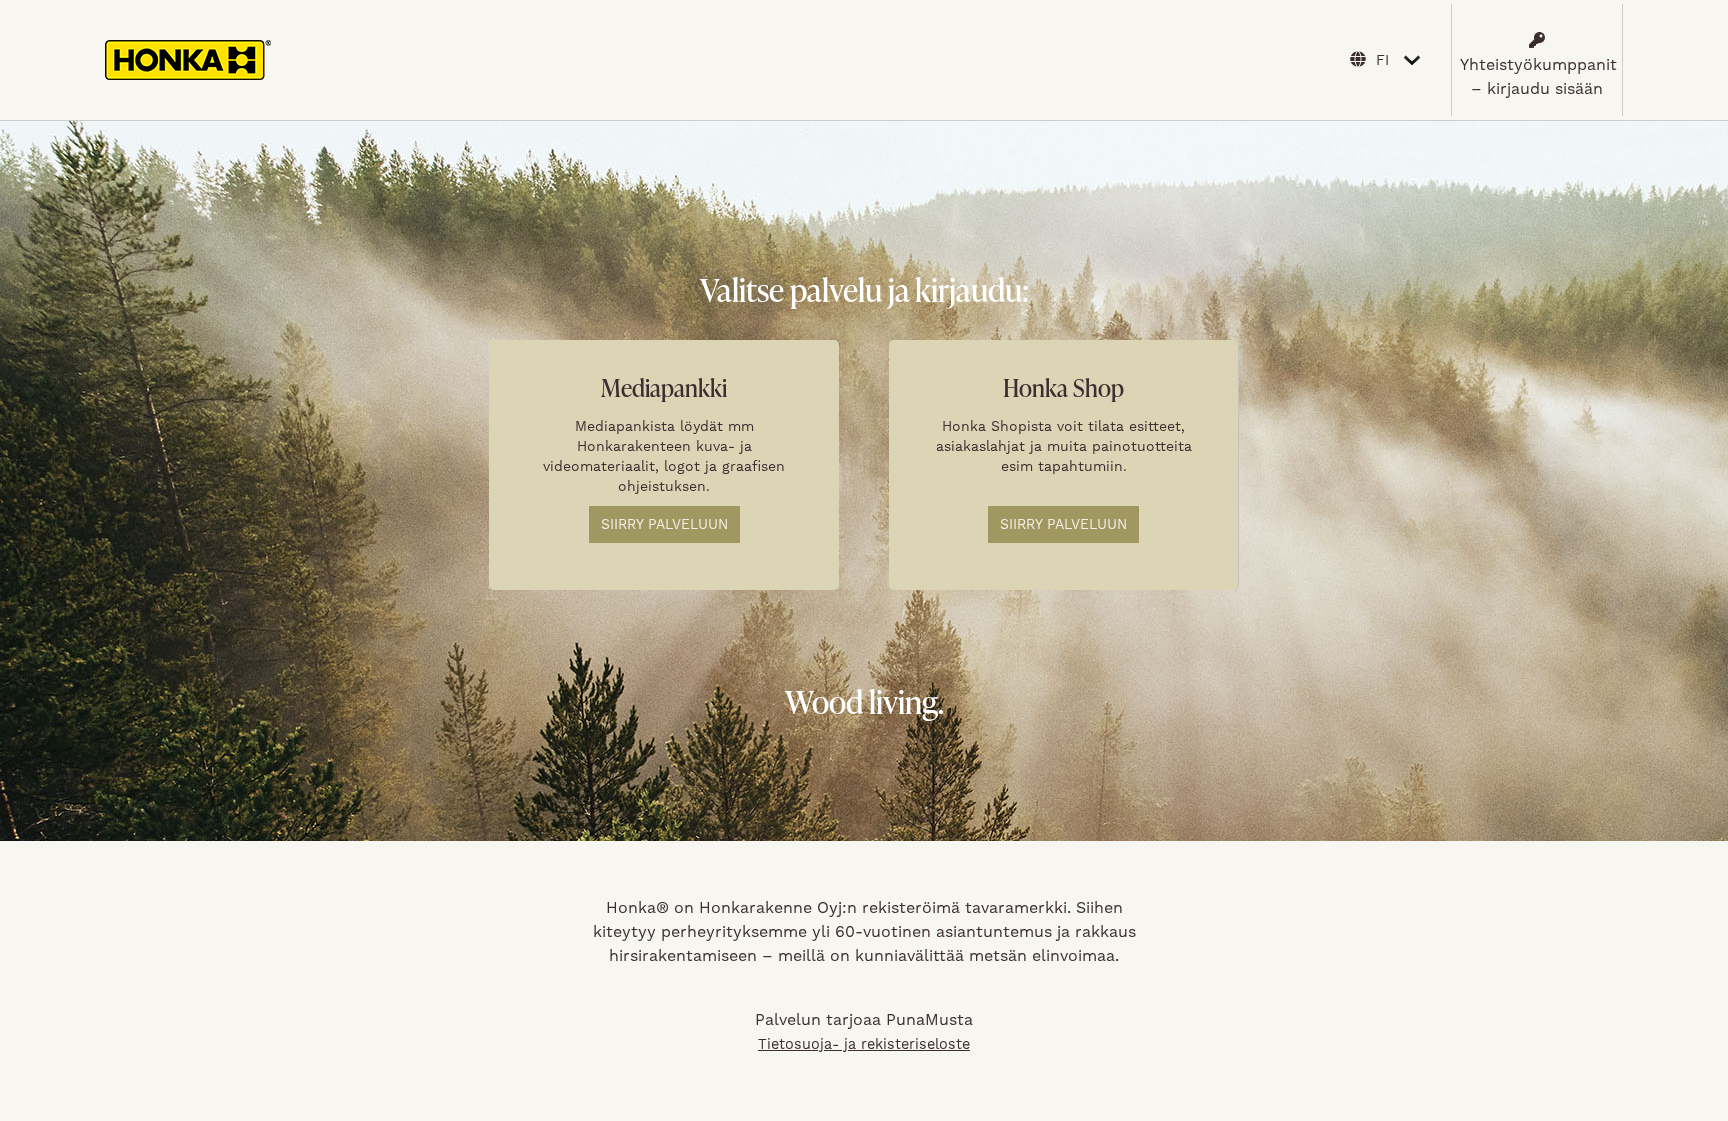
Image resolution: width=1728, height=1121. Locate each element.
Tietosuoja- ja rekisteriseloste (864, 1044)
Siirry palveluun (664, 524)
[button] (1537, 60)
